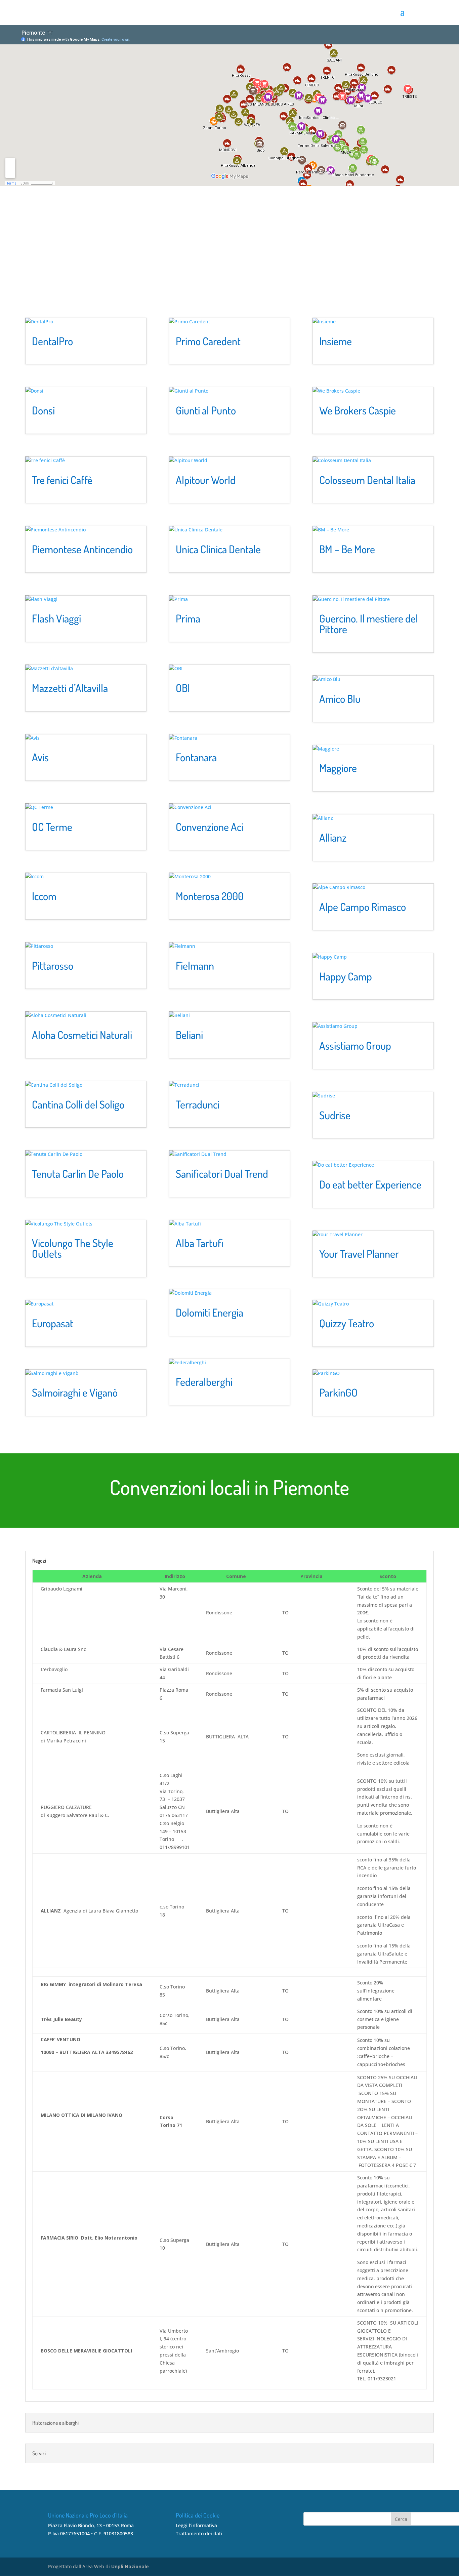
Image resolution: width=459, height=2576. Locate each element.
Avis (40, 757)
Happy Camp (346, 976)
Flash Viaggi (56, 618)
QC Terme (52, 827)
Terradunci (198, 1104)
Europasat (53, 1323)
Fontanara (196, 757)
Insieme (336, 341)
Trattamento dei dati (199, 2533)
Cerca (401, 2519)
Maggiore (338, 768)
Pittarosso (53, 965)
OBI (183, 688)
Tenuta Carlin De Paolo (78, 1174)
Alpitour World (206, 480)
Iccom (44, 896)
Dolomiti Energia (210, 1312)
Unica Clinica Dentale (218, 549)
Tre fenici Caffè (62, 480)
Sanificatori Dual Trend (222, 1174)
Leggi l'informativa (196, 2525)
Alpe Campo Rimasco (363, 907)
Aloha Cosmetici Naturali (82, 1035)
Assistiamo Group (355, 1045)
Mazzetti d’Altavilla (70, 688)
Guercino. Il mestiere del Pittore (369, 624)
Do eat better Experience (370, 1184)
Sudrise (335, 1115)
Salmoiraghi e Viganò (75, 1392)
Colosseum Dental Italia (367, 480)
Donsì (43, 410)
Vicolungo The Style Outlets (73, 1248)
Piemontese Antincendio (82, 549)
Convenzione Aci (210, 827)
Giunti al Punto (206, 410)
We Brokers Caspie (358, 410)
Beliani (189, 1035)
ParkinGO (338, 1392)
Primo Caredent (208, 341)
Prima (188, 618)
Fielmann (195, 965)
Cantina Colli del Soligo (78, 1104)
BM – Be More (347, 549)
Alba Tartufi (200, 1243)
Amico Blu (340, 699)
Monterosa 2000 (210, 896)
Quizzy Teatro (347, 1323)
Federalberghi (204, 1382)
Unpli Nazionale (130, 2566)
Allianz (333, 837)
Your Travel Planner (359, 1254)
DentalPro (52, 341)
